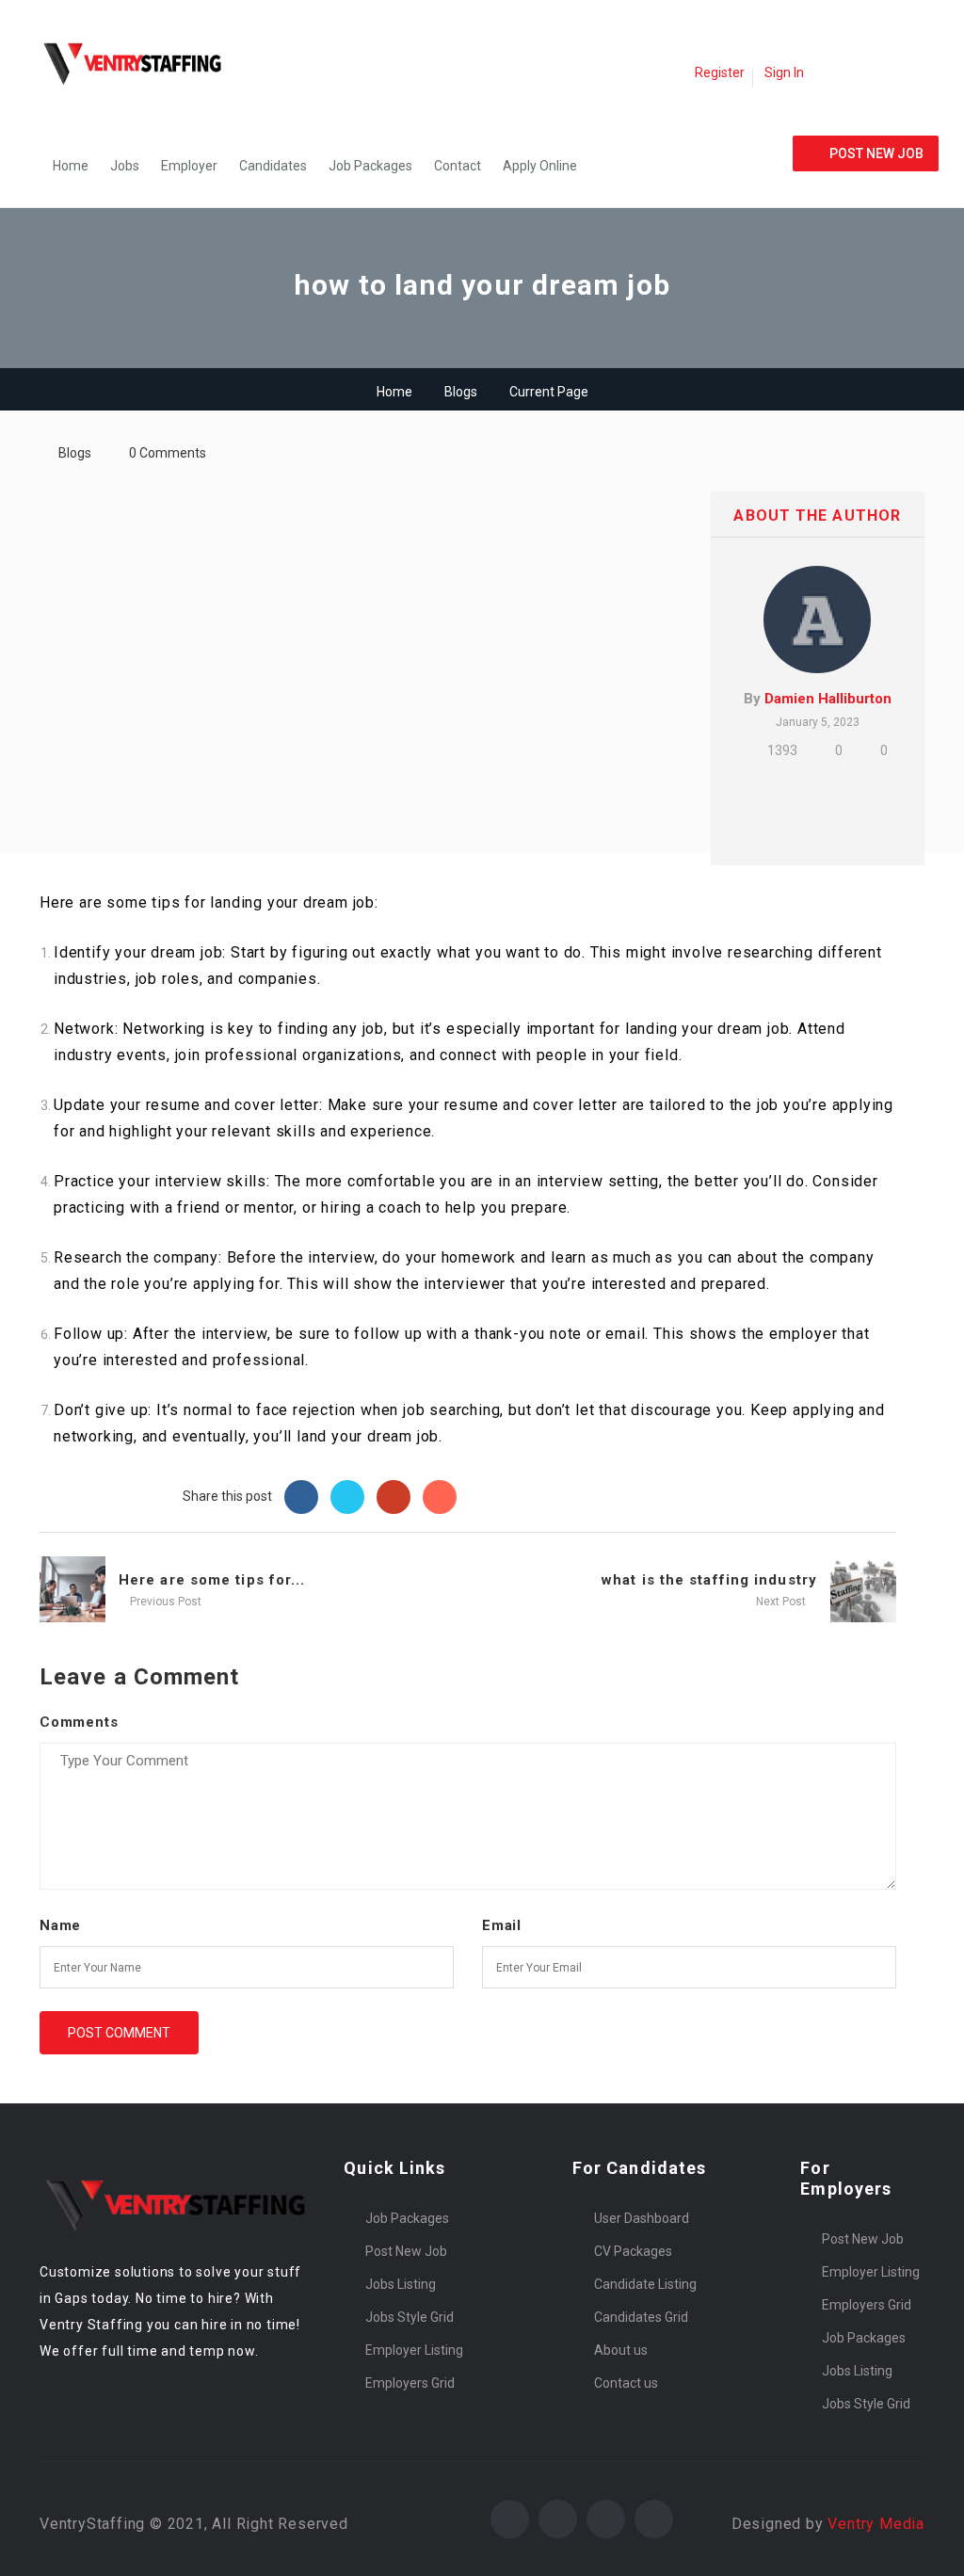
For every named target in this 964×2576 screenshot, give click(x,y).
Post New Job (406, 2251)
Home (71, 166)
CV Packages (633, 2251)
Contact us (626, 2383)
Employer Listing (414, 2350)
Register (720, 72)
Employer (189, 166)
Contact (458, 166)
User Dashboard (642, 2218)
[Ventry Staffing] (143, 62)
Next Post (782, 1602)
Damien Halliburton (828, 699)
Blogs (461, 392)
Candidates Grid (641, 2317)
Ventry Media (876, 2524)
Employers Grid (410, 2383)
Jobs (125, 166)
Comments (79, 1722)
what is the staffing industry (709, 1580)
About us (621, 2350)
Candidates (273, 166)
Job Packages (370, 166)
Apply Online (540, 166)
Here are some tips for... (212, 1580)
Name (60, 1925)
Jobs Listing (401, 2284)
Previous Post (164, 1602)
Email (502, 1925)
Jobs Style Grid (410, 2317)
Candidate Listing (645, 2284)
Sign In (784, 72)
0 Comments (168, 453)
